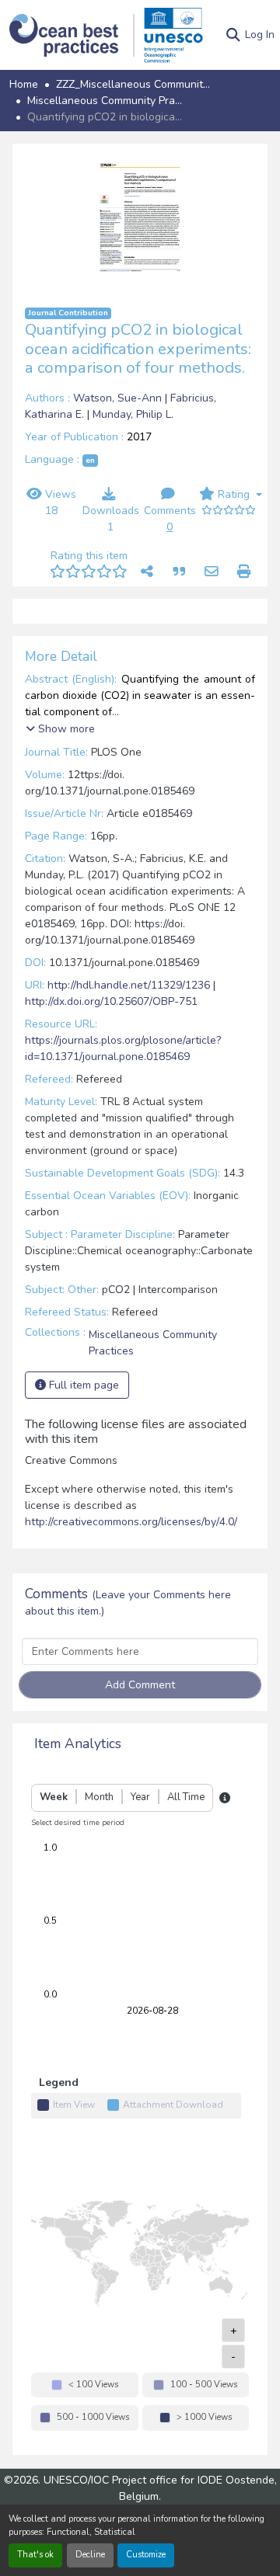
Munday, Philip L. (133, 414)
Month (99, 1851)
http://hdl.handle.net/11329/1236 (129, 1039)
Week (54, 1851)
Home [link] (24, 84)
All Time (186, 1851)
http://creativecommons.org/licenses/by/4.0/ (131, 1576)
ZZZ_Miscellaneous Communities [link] (134, 84)
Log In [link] (260, 35)
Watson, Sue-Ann (119, 398)
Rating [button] (234, 494)
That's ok (35, 2555)
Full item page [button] (82, 1439)
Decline (90, 2555)
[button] (72, 35)
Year (140, 1851)
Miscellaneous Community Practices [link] (105, 101)
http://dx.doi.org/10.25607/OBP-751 (111, 1056)
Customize (146, 2555)
